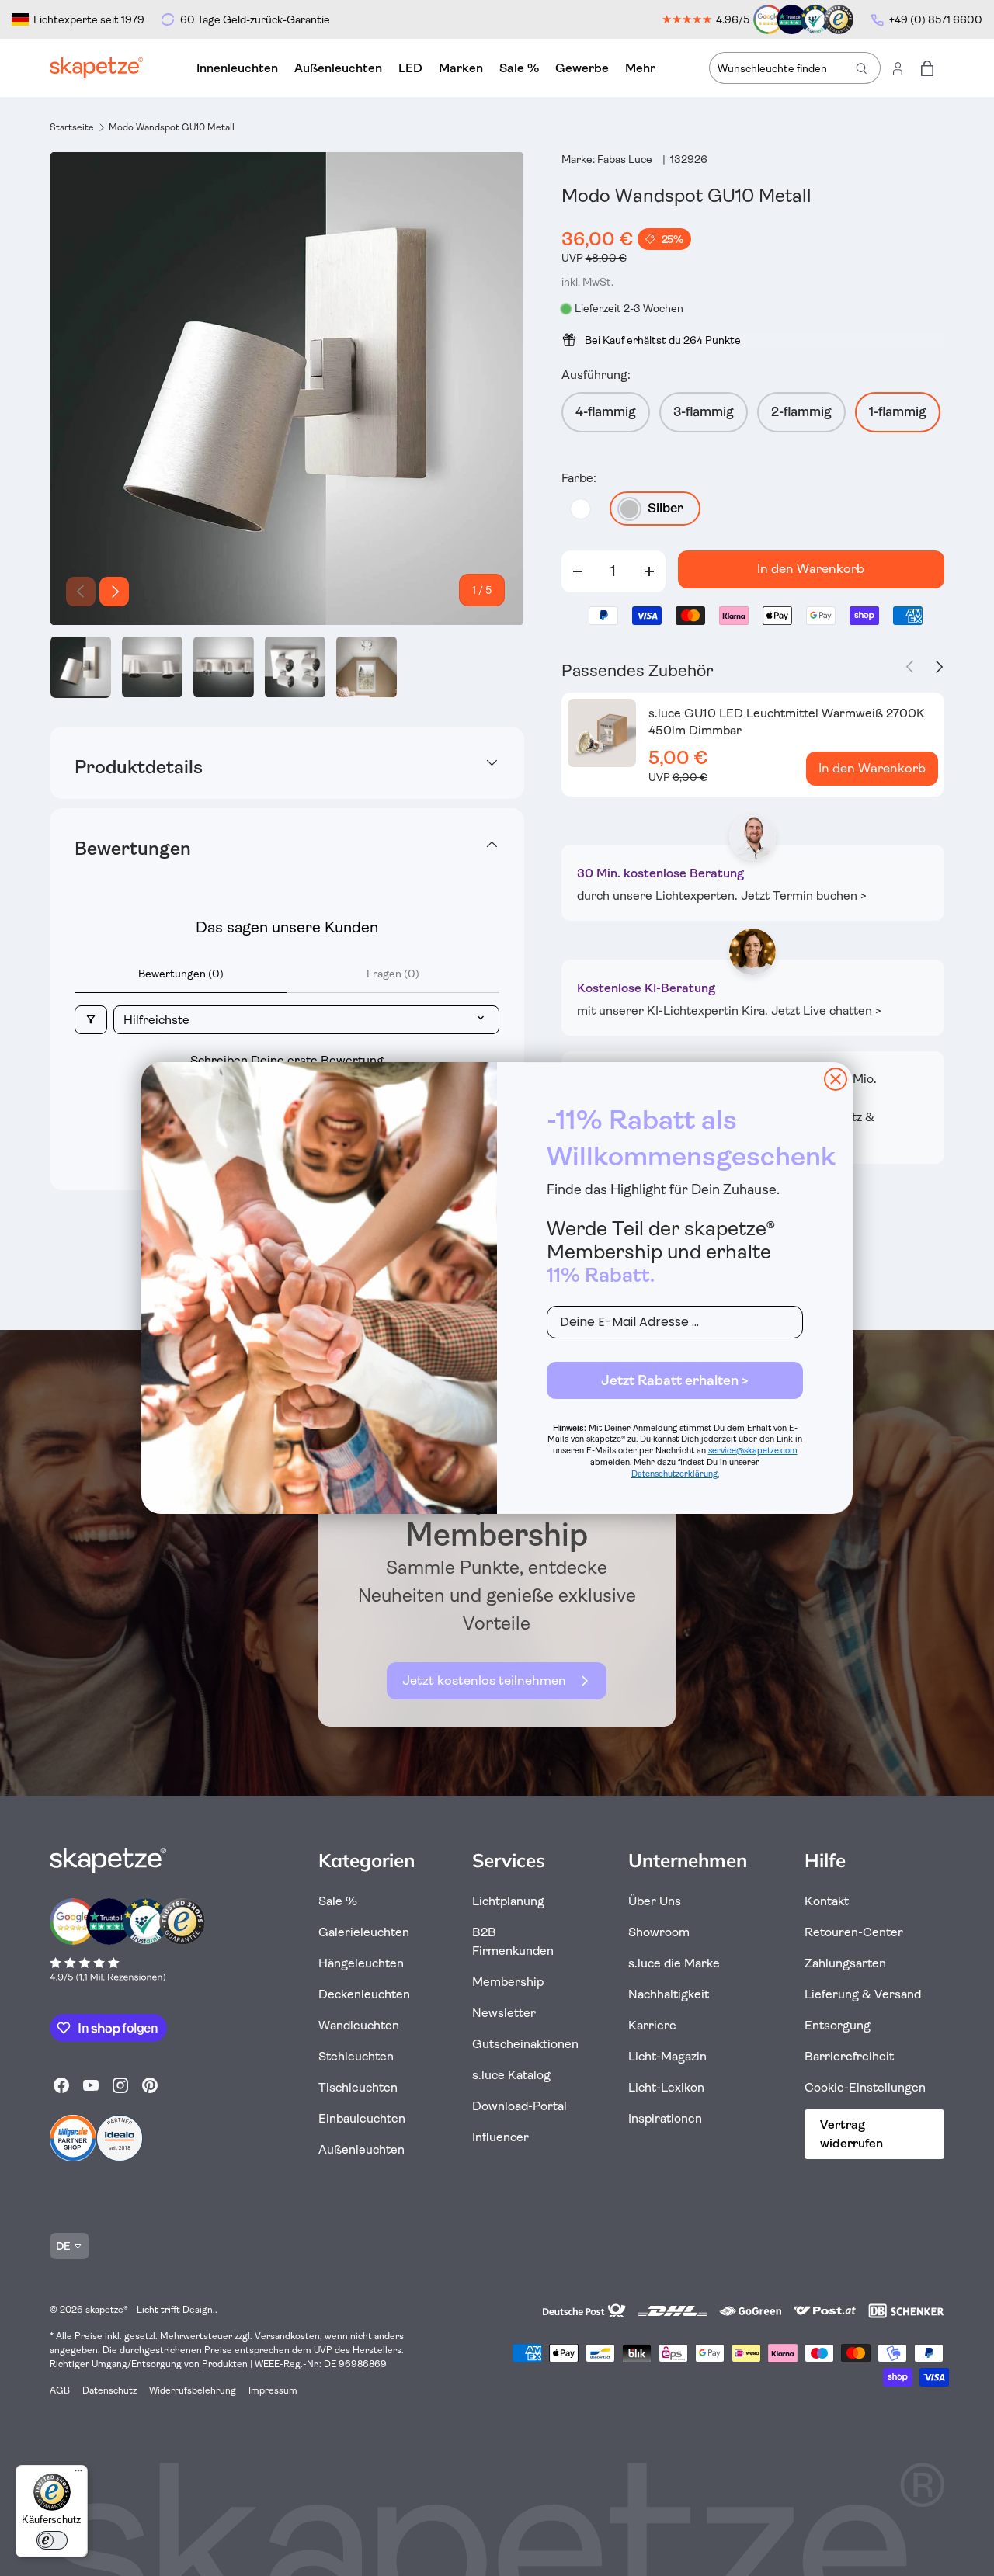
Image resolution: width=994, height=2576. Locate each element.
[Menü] (78, 2474)
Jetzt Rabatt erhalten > (675, 1380)
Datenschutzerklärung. (675, 1474)
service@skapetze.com (753, 1451)
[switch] (52, 2540)
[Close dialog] (836, 1079)
